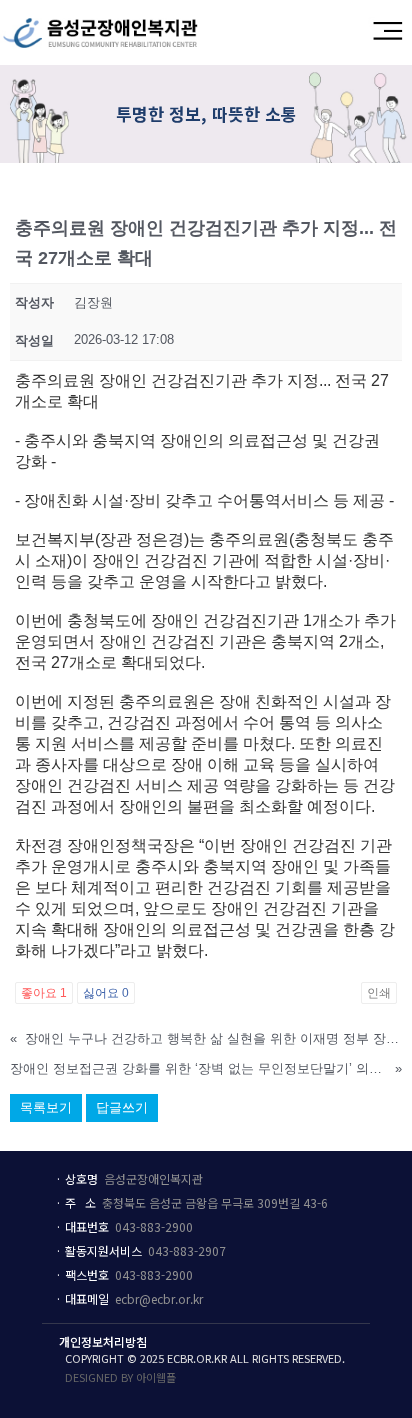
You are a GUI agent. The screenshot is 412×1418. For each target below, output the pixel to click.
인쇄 (379, 993)
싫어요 (106, 993)
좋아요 (44, 993)
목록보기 (46, 1107)
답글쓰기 (122, 1107)
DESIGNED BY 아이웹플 (120, 1377)
